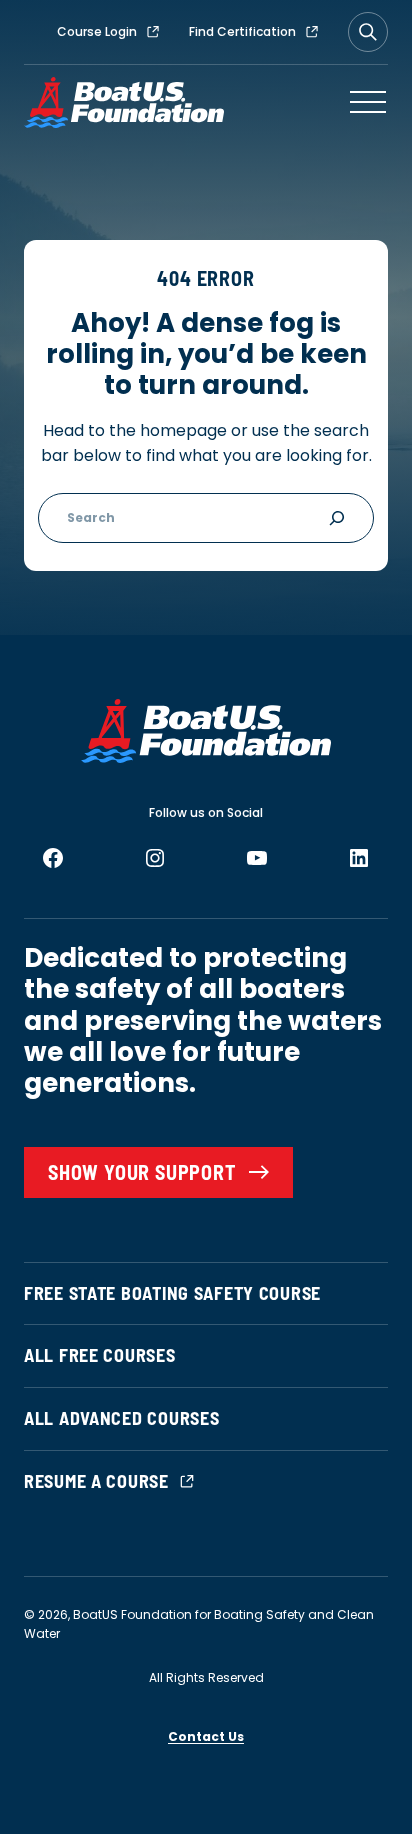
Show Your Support (142, 1172)
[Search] (368, 32)
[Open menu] (368, 102)
